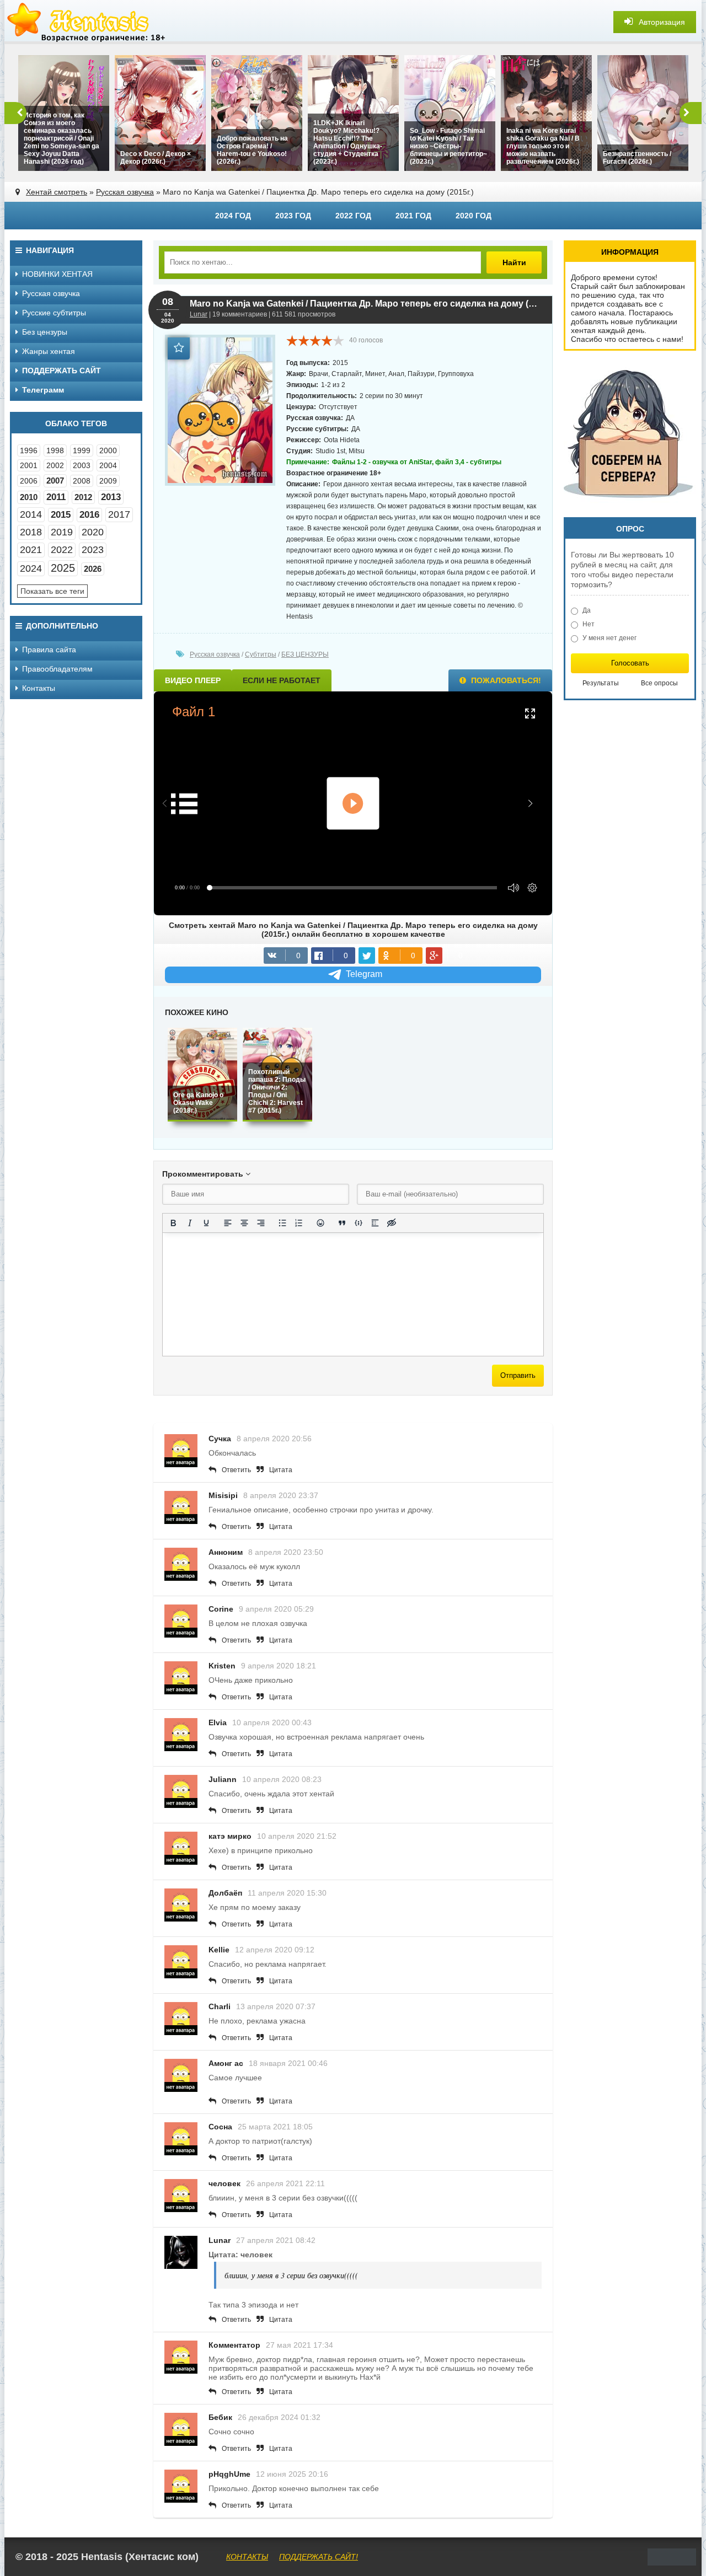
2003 (82, 465)
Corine (221, 1609)
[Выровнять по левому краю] (228, 1223)
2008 (82, 481)
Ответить (236, 1470)
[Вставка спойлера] (375, 1223)
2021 (31, 550)
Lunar (199, 314)
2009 (108, 481)
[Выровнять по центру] (244, 1223)
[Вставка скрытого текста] (392, 1223)
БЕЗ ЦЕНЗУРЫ (305, 654)
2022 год (353, 216)
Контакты (39, 688)
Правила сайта (49, 650)
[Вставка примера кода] (359, 1223)
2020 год (474, 216)
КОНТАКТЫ (247, 2557)
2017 (119, 514)
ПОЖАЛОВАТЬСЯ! (505, 680)
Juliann (223, 1779)
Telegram (364, 974)
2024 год (233, 216)
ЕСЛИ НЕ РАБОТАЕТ (282, 680)
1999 (82, 450)
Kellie (219, 1950)
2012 (83, 497)
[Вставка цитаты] (342, 1223)
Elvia (218, 1722)
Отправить (518, 1375)
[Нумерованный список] (299, 1223)
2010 (29, 497)
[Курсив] (190, 1223)
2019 (62, 532)
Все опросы (659, 683)
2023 (93, 550)
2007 (55, 481)
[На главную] (87, 22)
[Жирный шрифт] (173, 1223)
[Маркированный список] (282, 1223)
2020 (93, 532)
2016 (89, 515)
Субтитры (261, 654)
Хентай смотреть (57, 192)
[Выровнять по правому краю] (261, 1223)
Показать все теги (52, 591)
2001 (29, 465)
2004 (108, 465)
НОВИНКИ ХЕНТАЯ (57, 274)
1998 (55, 450)
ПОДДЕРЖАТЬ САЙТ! (319, 2557)
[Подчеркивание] (206, 1223)
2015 (61, 515)
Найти (514, 262)
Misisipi (223, 1495)
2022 (62, 550)
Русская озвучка (125, 192)
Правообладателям (57, 669)
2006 (29, 481)
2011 (56, 497)
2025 (63, 568)
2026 (93, 569)
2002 (55, 465)
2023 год (293, 216)
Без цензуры (45, 332)
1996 (29, 450)
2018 (31, 532)
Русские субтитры (54, 313)
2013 (111, 497)
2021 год (413, 216)
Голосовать (630, 663)
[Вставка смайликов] (320, 1223)
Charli (220, 2006)
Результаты (601, 683)
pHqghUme (229, 2474)
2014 (31, 514)
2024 (31, 568)
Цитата (281, 1470)
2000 (108, 450)
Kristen (222, 1666)
